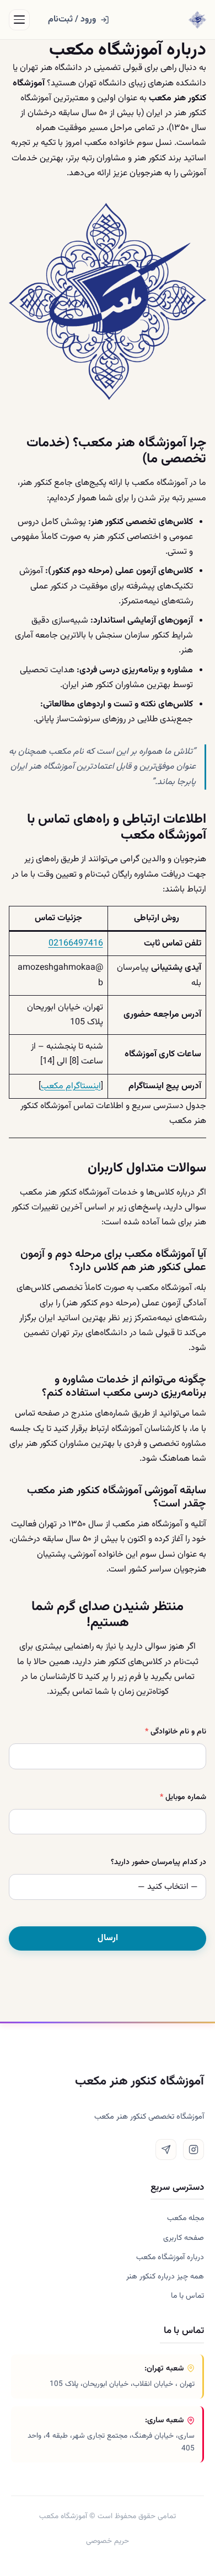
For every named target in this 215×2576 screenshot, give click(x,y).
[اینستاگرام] (193, 2150)
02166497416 (76, 944)
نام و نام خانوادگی (176, 1732)
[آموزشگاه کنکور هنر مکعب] (197, 20)
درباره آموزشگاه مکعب (170, 2257)
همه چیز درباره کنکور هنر (165, 2277)
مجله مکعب (186, 2218)
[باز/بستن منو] (19, 20)
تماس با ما (187, 2296)
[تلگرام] (166, 2150)
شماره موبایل (183, 1797)
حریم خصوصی (108, 2541)
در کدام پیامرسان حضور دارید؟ (158, 1862)
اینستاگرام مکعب (71, 1086)
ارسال (108, 1938)
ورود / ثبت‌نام (72, 20)
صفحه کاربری (184, 2238)
